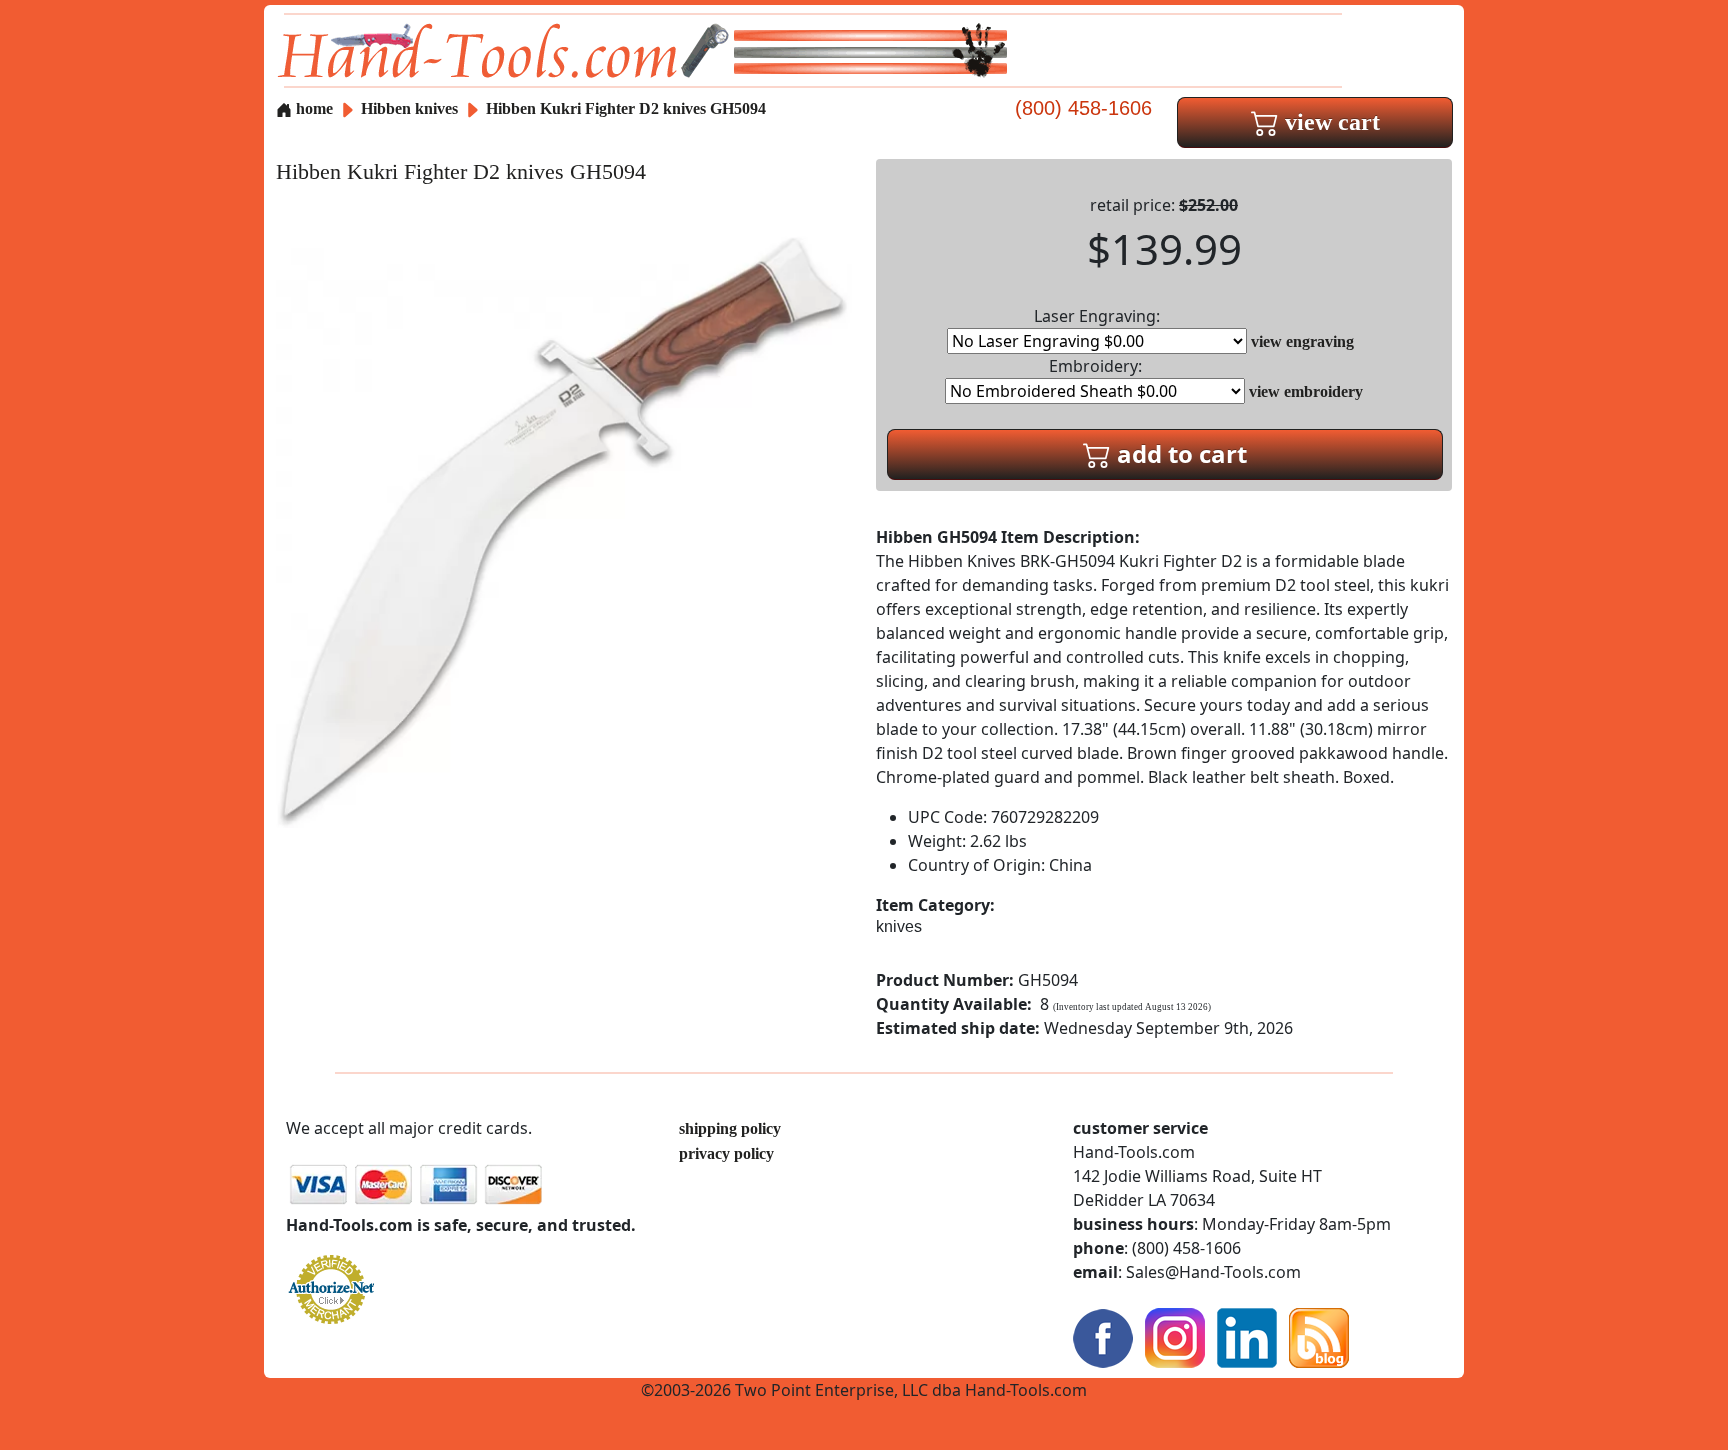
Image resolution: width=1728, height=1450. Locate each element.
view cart (1329, 122)
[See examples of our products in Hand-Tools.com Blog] (1319, 1336)
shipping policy (730, 1128)
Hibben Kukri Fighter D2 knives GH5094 (626, 108)
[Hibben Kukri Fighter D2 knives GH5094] (564, 528)
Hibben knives (409, 108)
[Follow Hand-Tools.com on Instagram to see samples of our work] (1175, 1336)
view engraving (1302, 341)
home (312, 108)
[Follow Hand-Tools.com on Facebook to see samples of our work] (1103, 1336)
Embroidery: (1095, 366)
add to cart (1179, 453)
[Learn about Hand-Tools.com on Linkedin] (1247, 1336)
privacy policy (726, 1153)
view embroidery (1306, 391)
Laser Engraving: (1097, 316)
